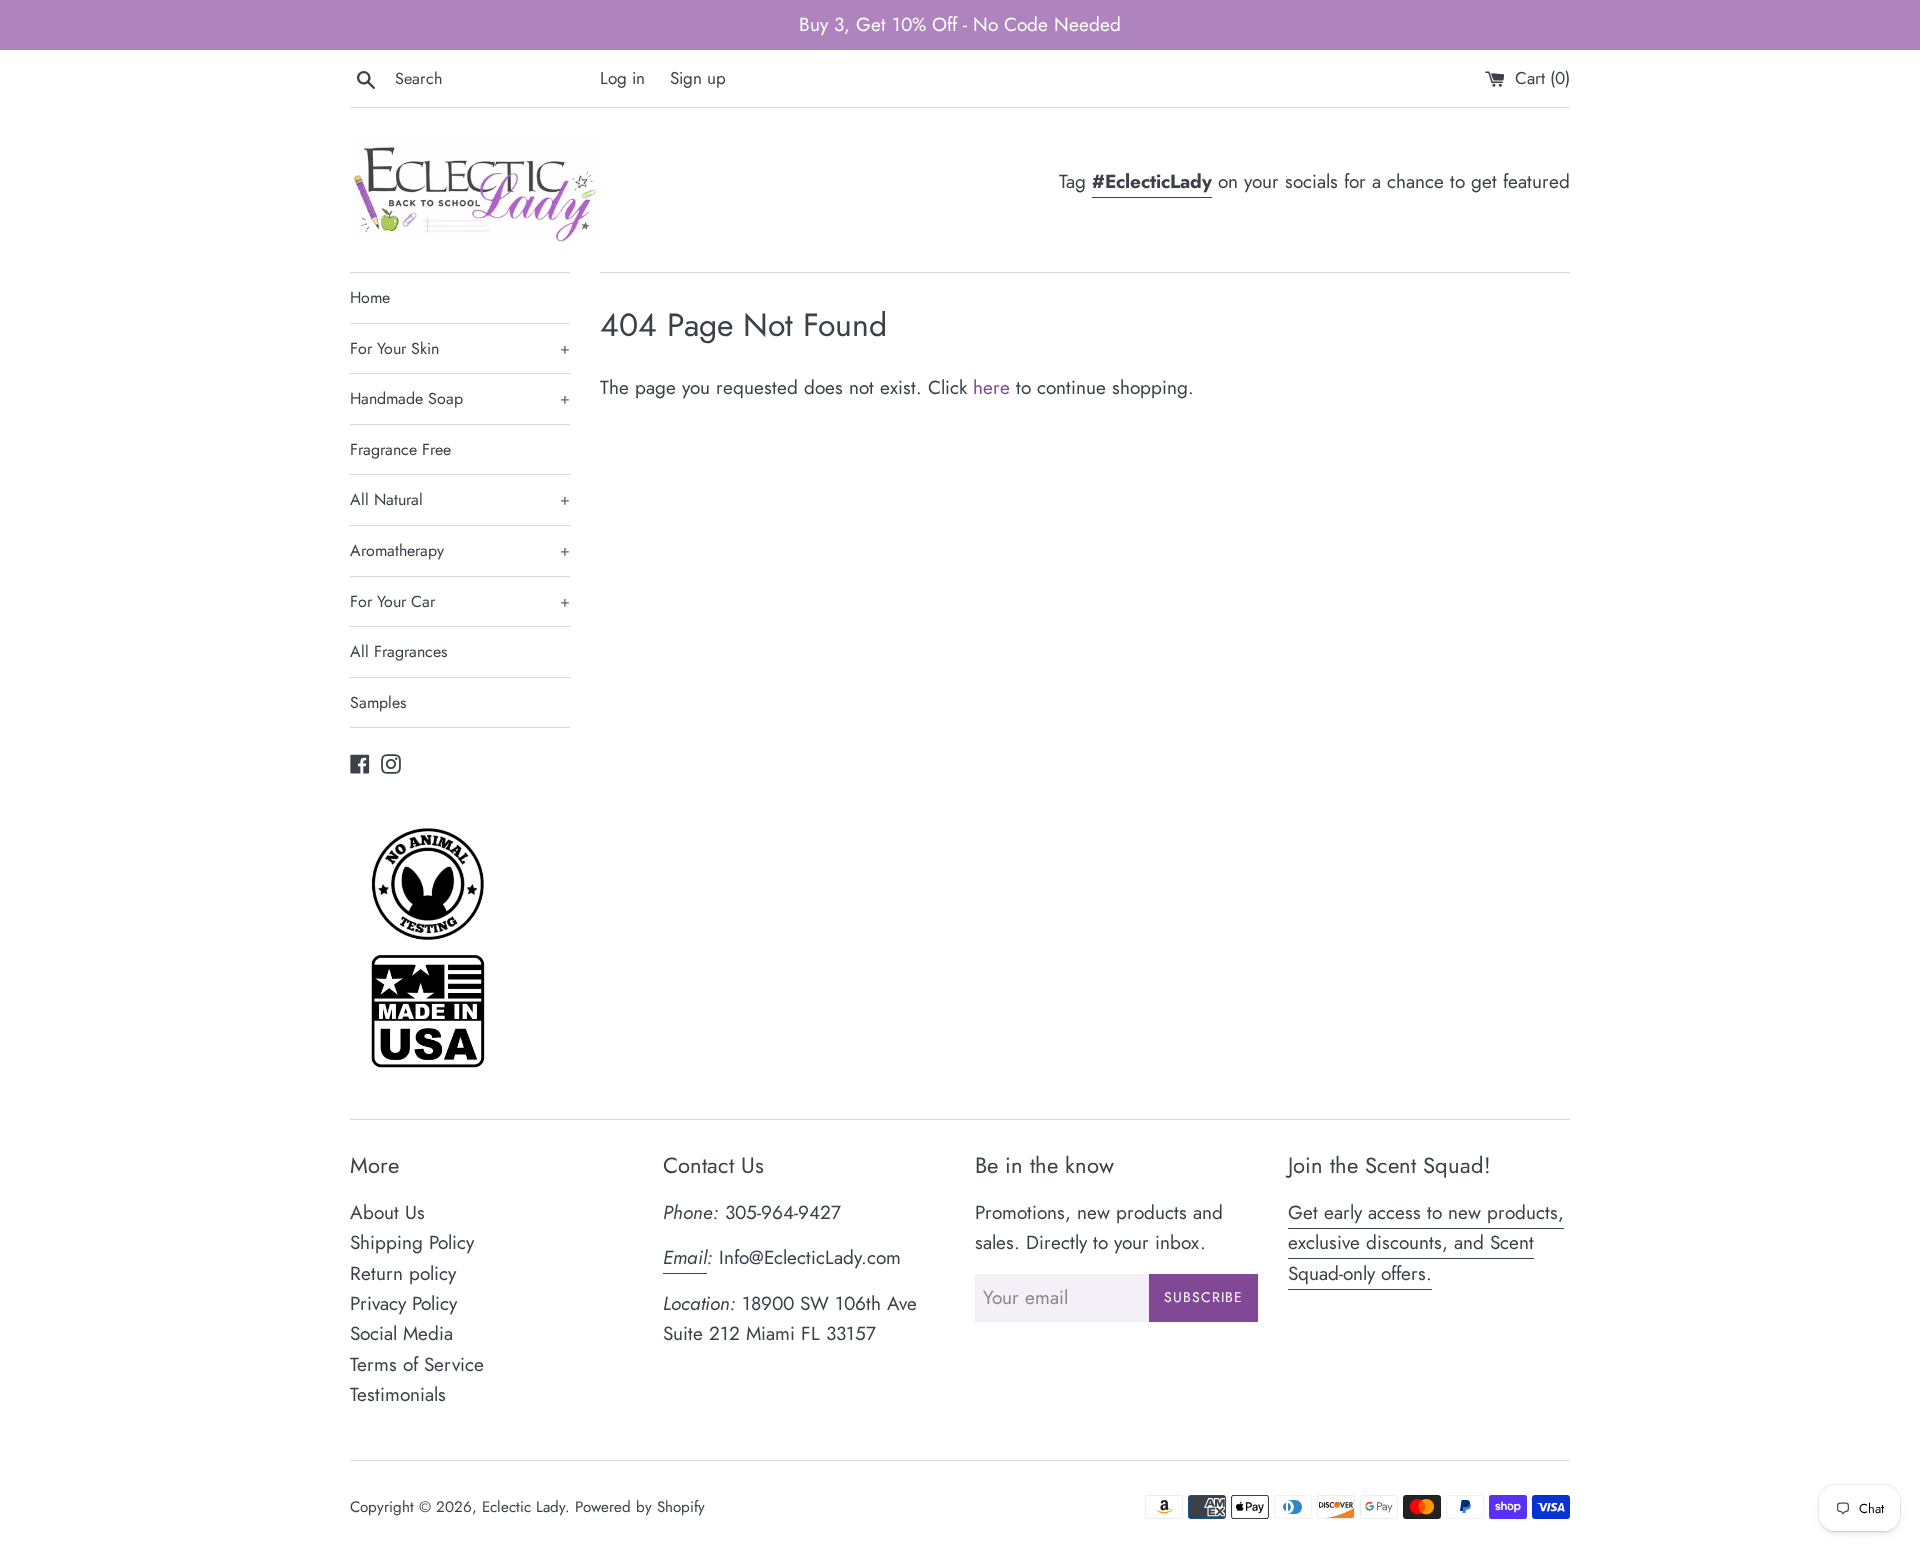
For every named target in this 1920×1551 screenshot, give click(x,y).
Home (370, 297)
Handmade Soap (460, 398)
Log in (622, 78)
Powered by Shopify (640, 1507)
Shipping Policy (412, 1242)
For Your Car (460, 601)
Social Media (401, 1333)
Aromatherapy (460, 550)
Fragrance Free (400, 449)
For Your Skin (460, 348)
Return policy (403, 1273)
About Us (387, 1212)
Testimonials (398, 1394)
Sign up (698, 78)
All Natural (460, 499)
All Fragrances (398, 651)
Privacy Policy (403, 1303)
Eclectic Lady (523, 1507)
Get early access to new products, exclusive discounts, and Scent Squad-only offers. (1426, 1243)
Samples (378, 702)
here (991, 387)
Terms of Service (417, 1364)
